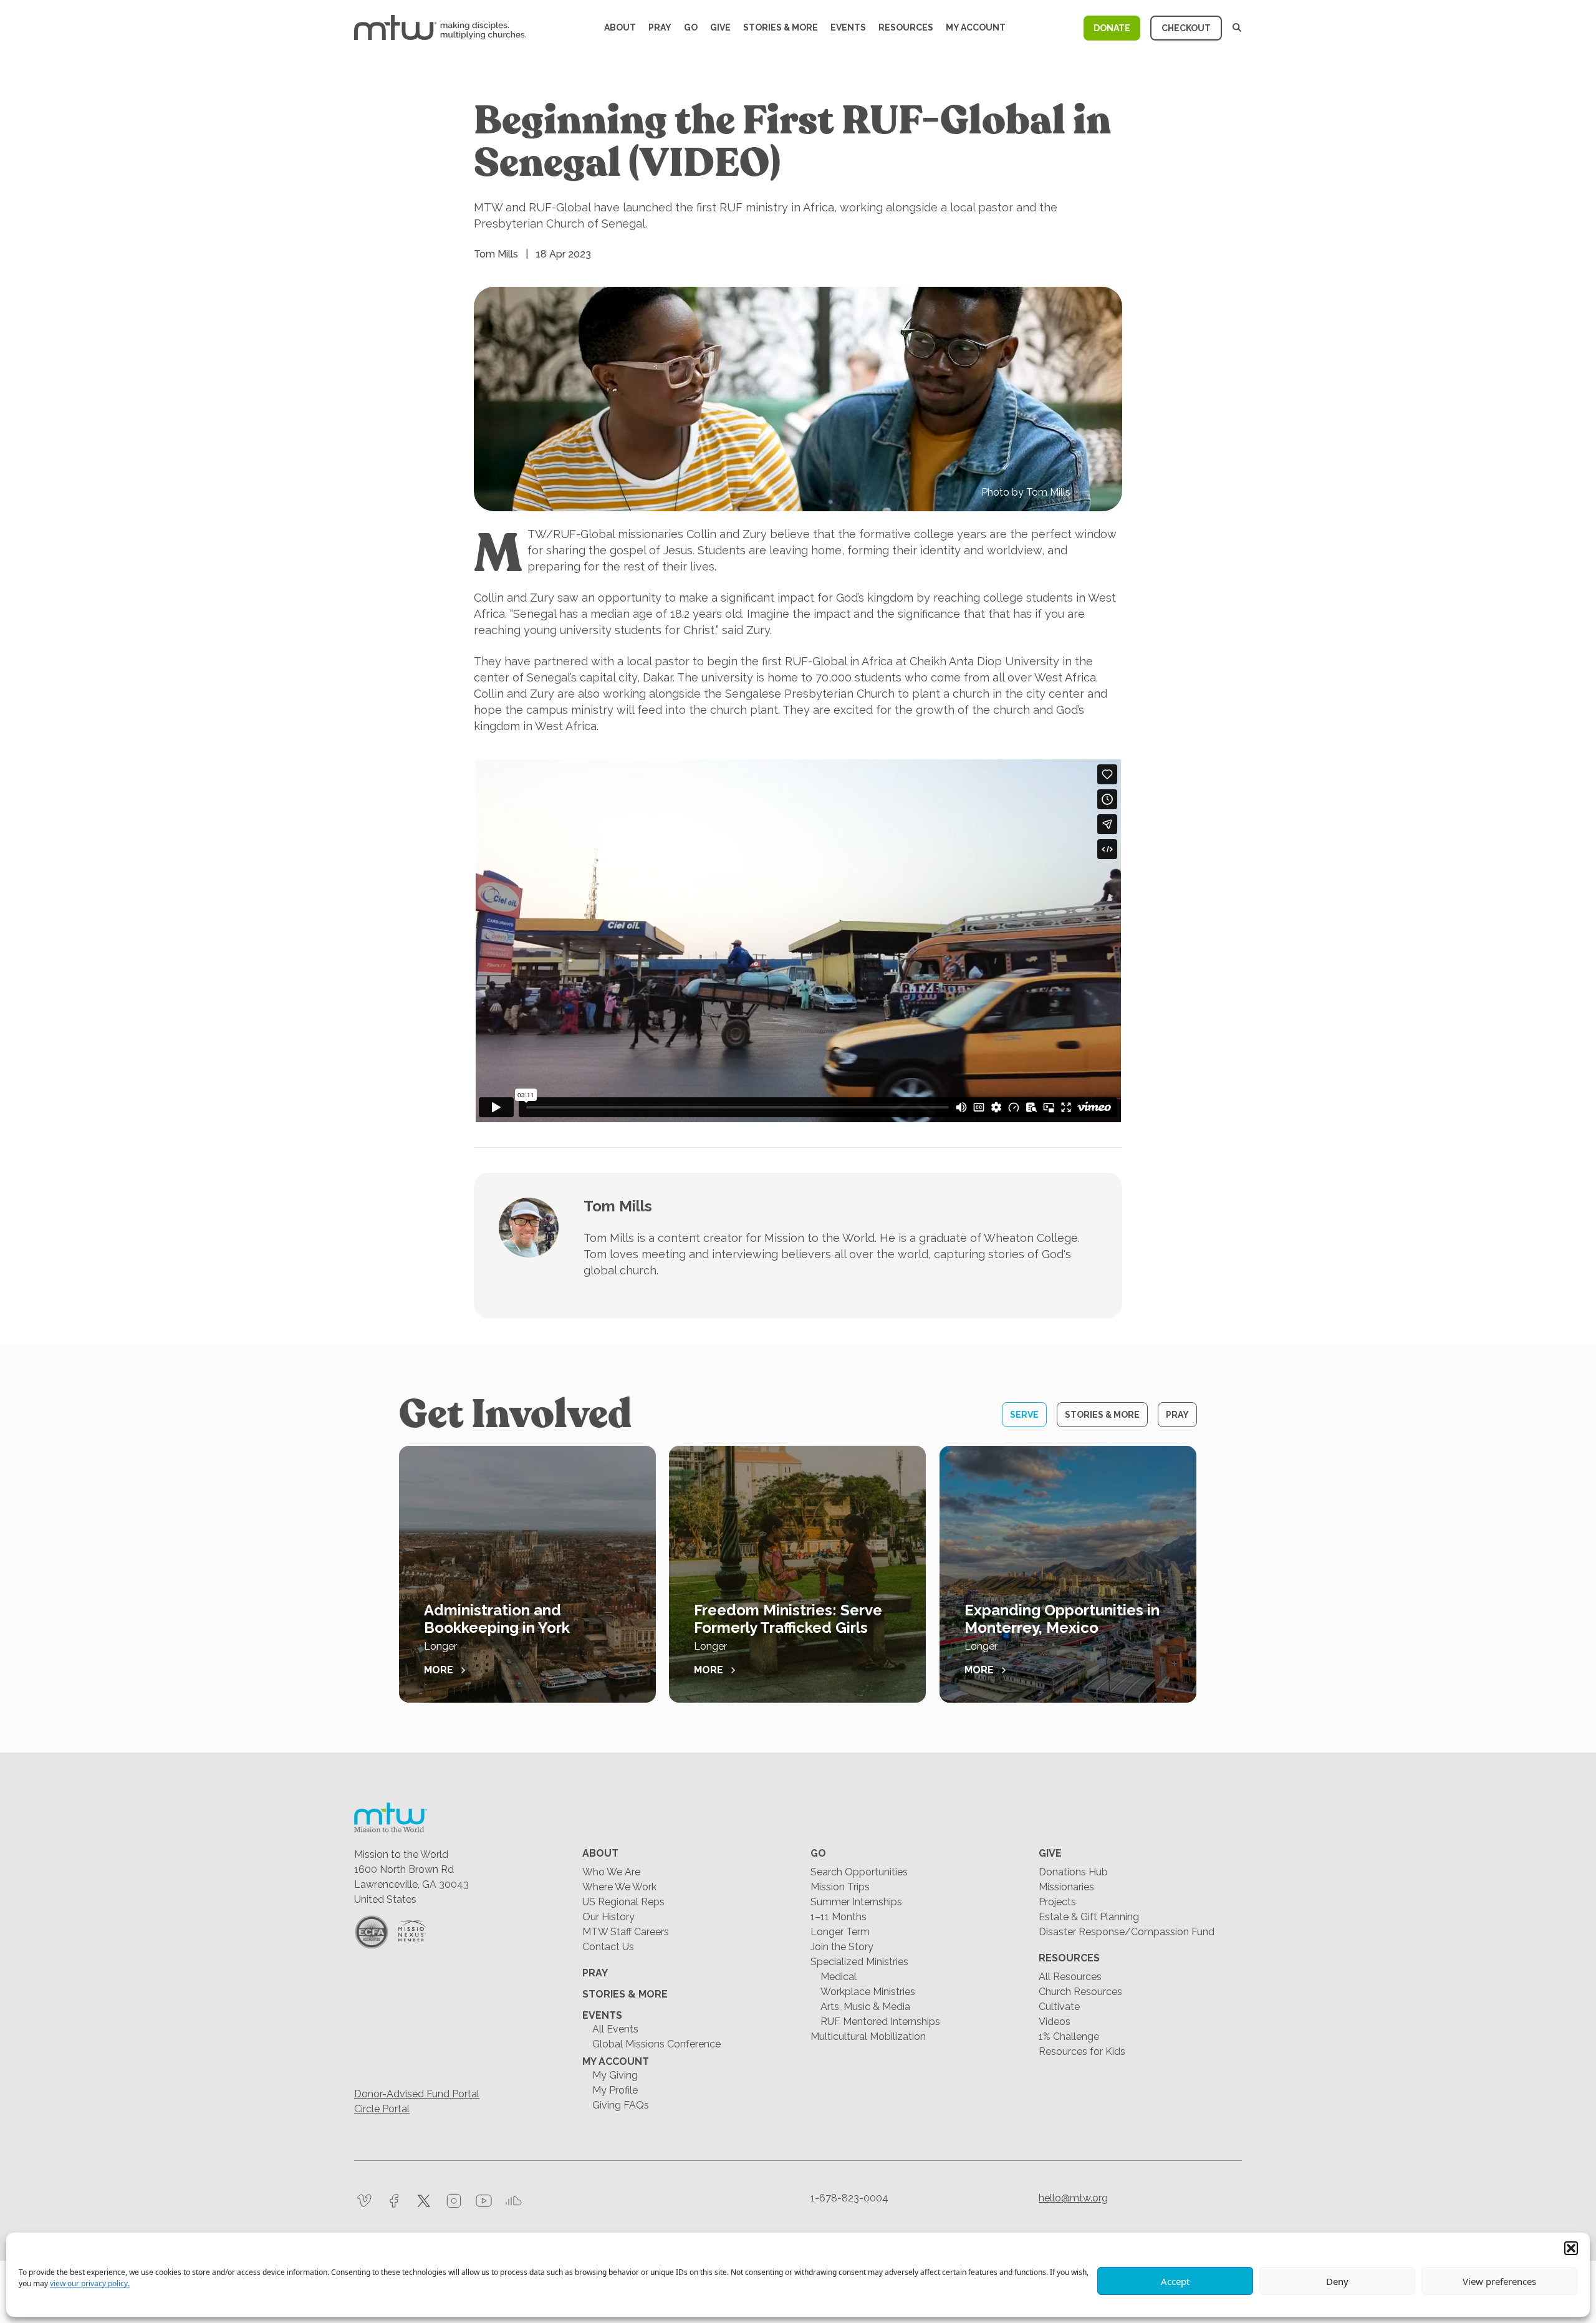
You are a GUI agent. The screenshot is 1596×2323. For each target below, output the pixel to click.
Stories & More (781, 27)
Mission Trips (840, 1887)
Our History (608, 1917)
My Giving (615, 2075)
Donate (1112, 28)
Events (848, 27)
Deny (1337, 2281)
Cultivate (1059, 2007)
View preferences (1499, 2281)
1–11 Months (839, 1917)
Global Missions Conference (656, 2044)
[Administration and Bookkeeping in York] (527, 1574)
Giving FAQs (621, 2105)
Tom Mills (618, 1206)
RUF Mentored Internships (880, 2022)
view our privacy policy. (90, 2283)
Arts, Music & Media (865, 2007)
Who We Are (611, 1872)
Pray (660, 27)
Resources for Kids (1082, 2051)
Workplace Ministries (868, 1992)
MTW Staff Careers (626, 1932)
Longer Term (840, 1932)
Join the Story (842, 1947)
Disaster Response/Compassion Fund (1127, 1932)
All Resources (1070, 1977)
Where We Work (619, 1887)
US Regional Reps (623, 1902)
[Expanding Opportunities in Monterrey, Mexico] (1068, 1574)
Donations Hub (1073, 1872)
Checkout (1186, 28)
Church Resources (1080, 1992)
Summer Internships (856, 1902)
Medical (839, 1977)
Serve (1024, 1415)
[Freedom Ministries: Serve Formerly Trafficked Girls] (797, 1574)
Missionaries (1066, 1887)
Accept (1175, 2281)
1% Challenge (1069, 2037)
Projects (1057, 1902)
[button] (1571, 2248)
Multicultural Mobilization (868, 2037)
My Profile (615, 2090)
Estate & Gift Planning (1089, 1917)
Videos (1055, 2022)
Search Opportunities (859, 1872)
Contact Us (608, 1947)
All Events (615, 2029)
